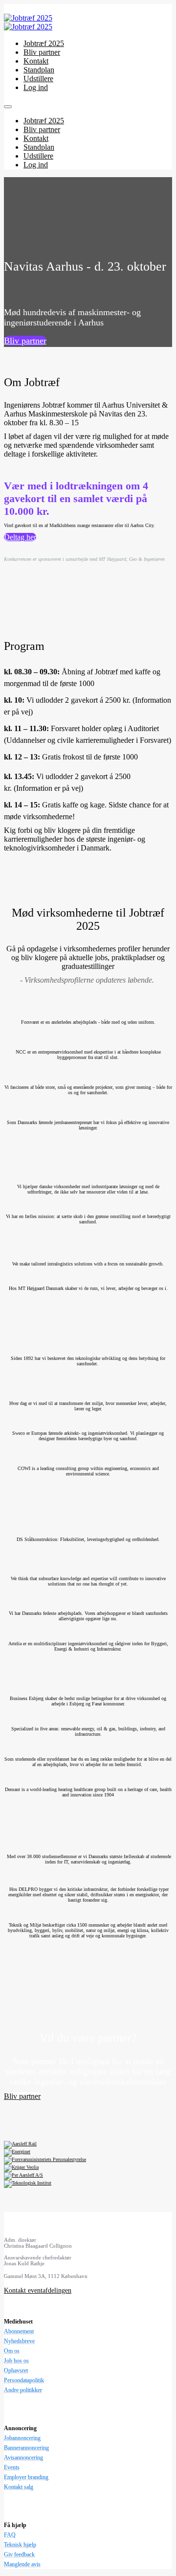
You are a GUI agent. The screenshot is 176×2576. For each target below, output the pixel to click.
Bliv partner (42, 52)
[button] (25, 341)
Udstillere (38, 79)
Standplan (39, 70)
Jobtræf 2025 (44, 43)
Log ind (36, 87)
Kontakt (36, 61)
